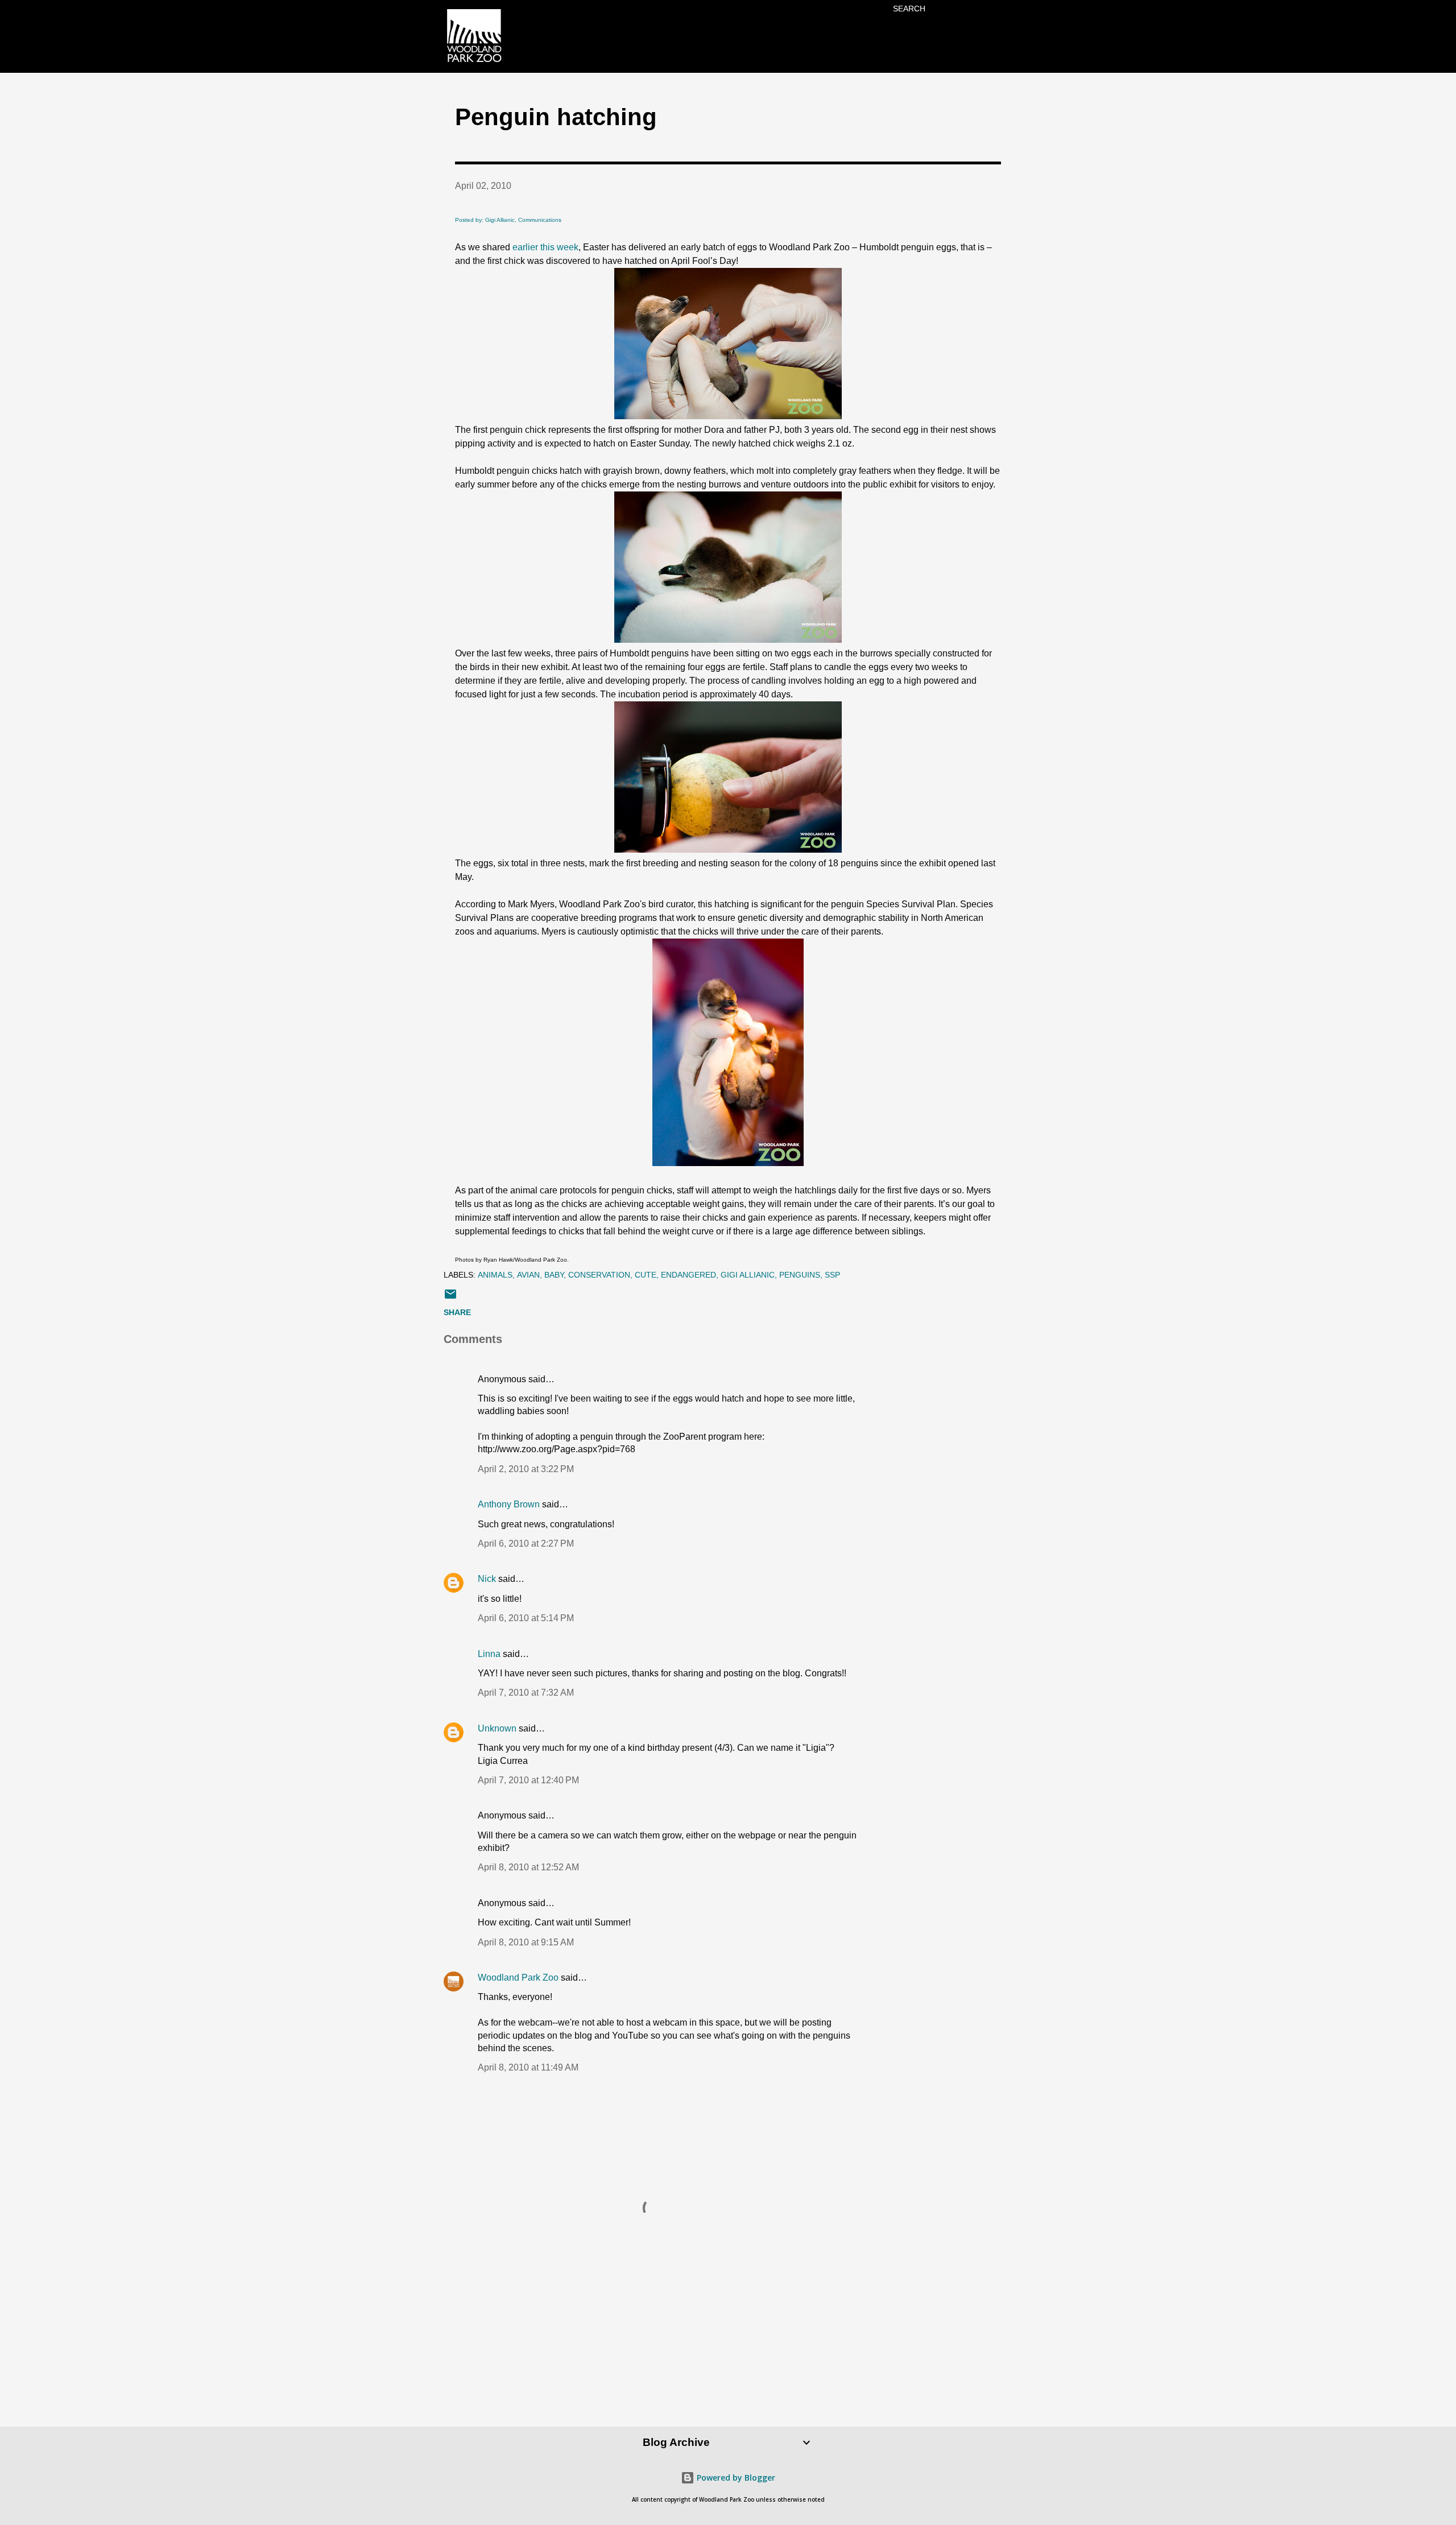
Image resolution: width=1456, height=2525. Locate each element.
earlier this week (545, 247)
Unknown (497, 1728)
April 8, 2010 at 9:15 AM (526, 1942)
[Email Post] (450, 1298)
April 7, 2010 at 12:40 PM (528, 1780)
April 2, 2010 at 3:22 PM (526, 1469)
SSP (832, 1275)
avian (528, 1275)
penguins (800, 1275)
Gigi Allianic (748, 1275)
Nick (487, 1579)
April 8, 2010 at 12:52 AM (528, 1867)
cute (646, 1275)
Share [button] (457, 1312)
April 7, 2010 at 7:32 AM (526, 1693)
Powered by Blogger (735, 2478)
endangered (688, 1275)
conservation (599, 1275)
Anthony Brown (509, 1504)
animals (495, 1275)
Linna (489, 1654)
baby (554, 1275)
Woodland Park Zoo (518, 1978)
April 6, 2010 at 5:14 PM (526, 1618)
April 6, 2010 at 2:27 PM (526, 1543)
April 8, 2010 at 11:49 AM (528, 2067)
